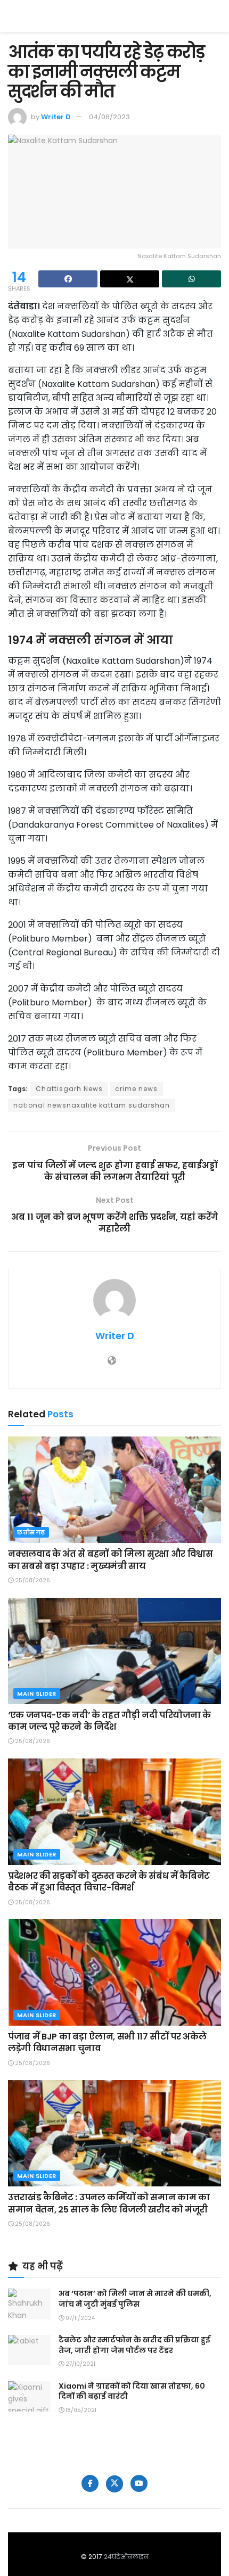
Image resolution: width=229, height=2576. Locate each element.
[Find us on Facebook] (90, 2483)
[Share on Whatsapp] (191, 279)
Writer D (56, 117)
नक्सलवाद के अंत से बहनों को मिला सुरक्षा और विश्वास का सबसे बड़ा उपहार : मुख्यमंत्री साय (111, 1560)
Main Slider (37, 1694)
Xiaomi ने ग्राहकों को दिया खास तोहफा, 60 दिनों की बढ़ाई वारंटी (132, 2391)
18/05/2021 (80, 2410)
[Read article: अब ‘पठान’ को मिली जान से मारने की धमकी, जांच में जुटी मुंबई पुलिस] (29, 2304)
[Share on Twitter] (130, 279)
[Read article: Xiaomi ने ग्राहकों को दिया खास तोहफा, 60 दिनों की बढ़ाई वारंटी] (29, 2396)
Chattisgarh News (69, 1089)
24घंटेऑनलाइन (126, 2557)
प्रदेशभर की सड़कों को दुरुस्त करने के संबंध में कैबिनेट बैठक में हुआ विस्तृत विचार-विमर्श (109, 1882)
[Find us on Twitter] (114, 2484)
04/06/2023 (109, 117)
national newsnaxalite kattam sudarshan (92, 1105)
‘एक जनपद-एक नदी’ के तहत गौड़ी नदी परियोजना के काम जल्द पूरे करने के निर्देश (109, 1721)
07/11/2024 (79, 2318)
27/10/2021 (80, 2364)
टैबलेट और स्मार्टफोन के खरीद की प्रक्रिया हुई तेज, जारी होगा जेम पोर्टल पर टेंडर (134, 2345)
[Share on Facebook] (68, 279)
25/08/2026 (32, 1580)
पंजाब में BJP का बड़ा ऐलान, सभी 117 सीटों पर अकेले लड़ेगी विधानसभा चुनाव (107, 2042)
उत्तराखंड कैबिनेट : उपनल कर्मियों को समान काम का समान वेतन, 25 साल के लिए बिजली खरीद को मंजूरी (109, 2203)
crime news (136, 1089)
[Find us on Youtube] (139, 2483)
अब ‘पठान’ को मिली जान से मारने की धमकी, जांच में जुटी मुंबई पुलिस (135, 2299)
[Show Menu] (216, 16)
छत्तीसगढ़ (31, 1532)
